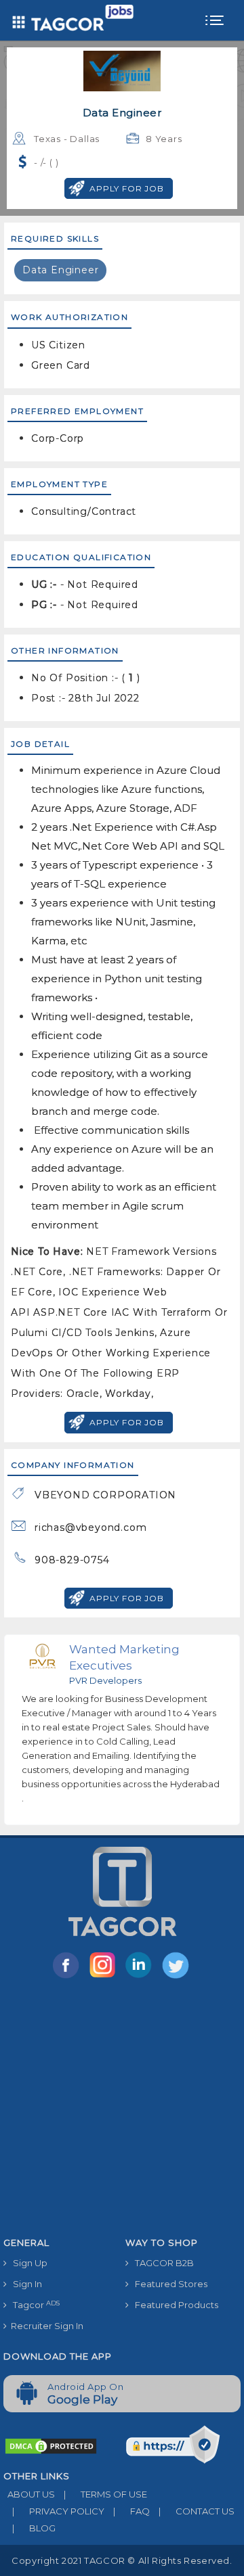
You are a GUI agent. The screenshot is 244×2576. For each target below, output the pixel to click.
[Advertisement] (122, 2110)
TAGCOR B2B (161, 2263)
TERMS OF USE (105, 2494)
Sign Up (27, 2263)
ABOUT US (29, 2494)
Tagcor (33, 2305)
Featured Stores (168, 2284)
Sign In (24, 2284)
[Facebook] (68, 1977)
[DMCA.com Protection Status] (51, 2445)
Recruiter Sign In (45, 2326)
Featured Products (174, 2305)
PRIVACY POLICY (58, 2511)
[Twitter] (177, 1977)
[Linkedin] (142, 1977)
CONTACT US (197, 2511)
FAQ (131, 2511)
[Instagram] (105, 1977)
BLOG (34, 2528)
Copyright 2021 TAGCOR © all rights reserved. (122, 2560)
